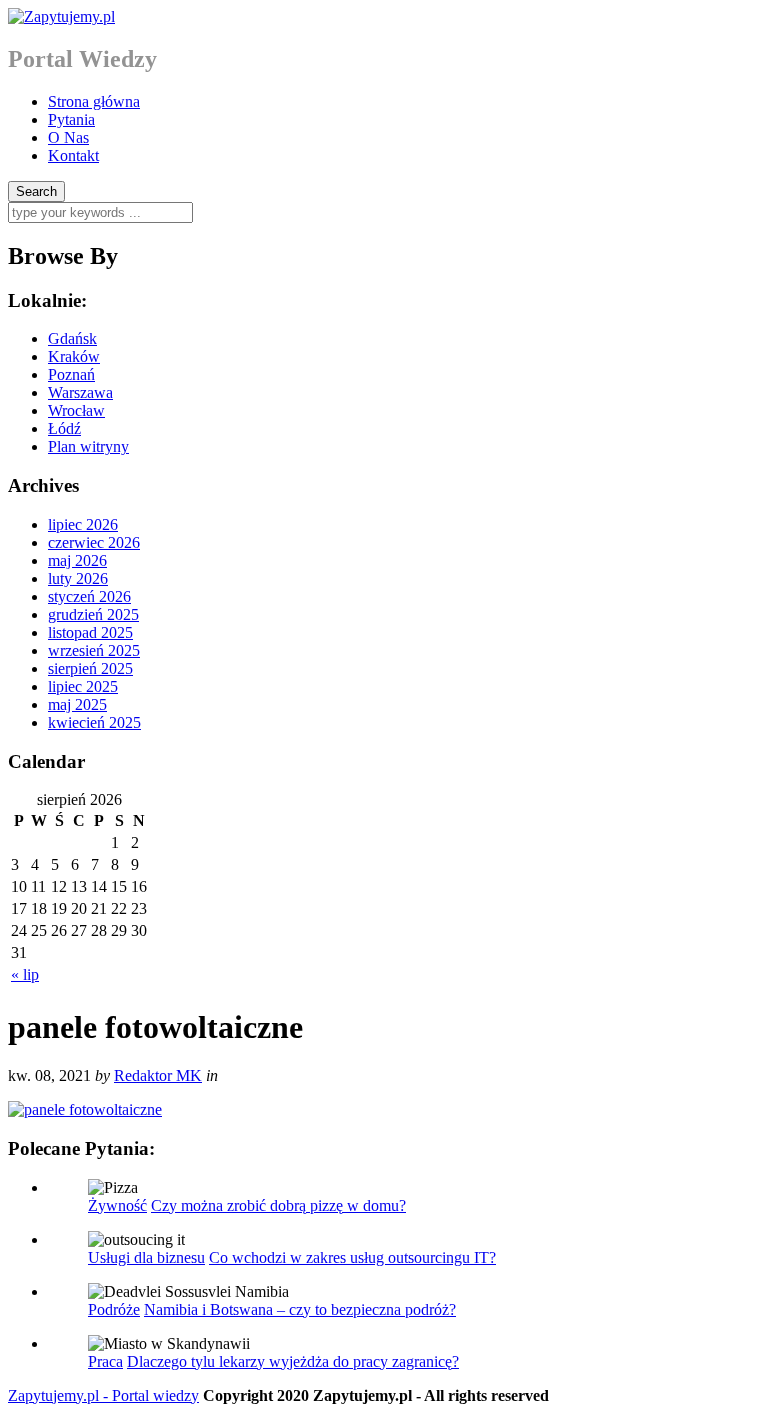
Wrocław (76, 410)
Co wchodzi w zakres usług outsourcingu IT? (352, 1257)
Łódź (64, 428)
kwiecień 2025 (94, 722)
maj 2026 (77, 560)
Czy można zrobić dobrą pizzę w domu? (278, 1205)
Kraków (74, 356)
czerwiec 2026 (94, 542)
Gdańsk (72, 338)
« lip (25, 974)
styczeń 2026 (89, 596)
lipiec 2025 (83, 686)
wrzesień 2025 (94, 650)
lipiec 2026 (83, 524)
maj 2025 (77, 704)
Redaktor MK (158, 1075)
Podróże (114, 1309)
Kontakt (73, 155)
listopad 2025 (90, 632)
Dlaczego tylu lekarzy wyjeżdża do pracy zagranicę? (293, 1361)
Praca (105, 1361)
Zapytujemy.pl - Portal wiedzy (103, 1395)
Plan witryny (88, 446)
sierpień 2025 (90, 668)
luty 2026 (78, 578)
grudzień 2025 (93, 614)
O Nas (68, 137)
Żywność (117, 1205)
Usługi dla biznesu (146, 1257)
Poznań (71, 374)
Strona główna (94, 101)
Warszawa (80, 392)
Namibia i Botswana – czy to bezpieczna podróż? (300, 1309)
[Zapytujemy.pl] (61, 16)
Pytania (71, 119)
